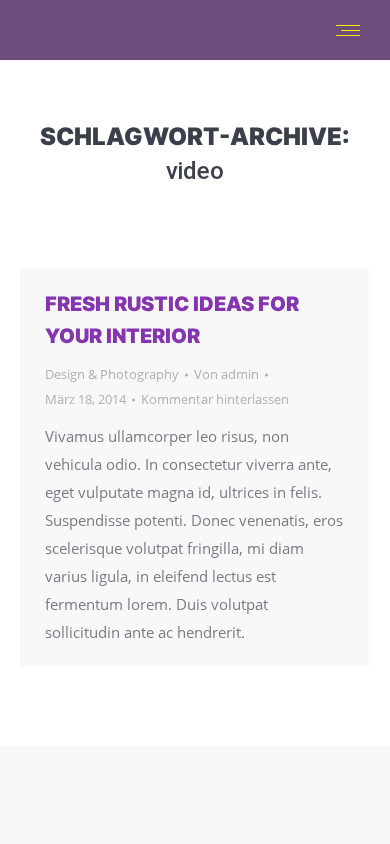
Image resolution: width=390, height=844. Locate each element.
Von (226, 374)
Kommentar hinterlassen (215, 399)
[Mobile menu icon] (348, 30)
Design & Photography (112, 374)
